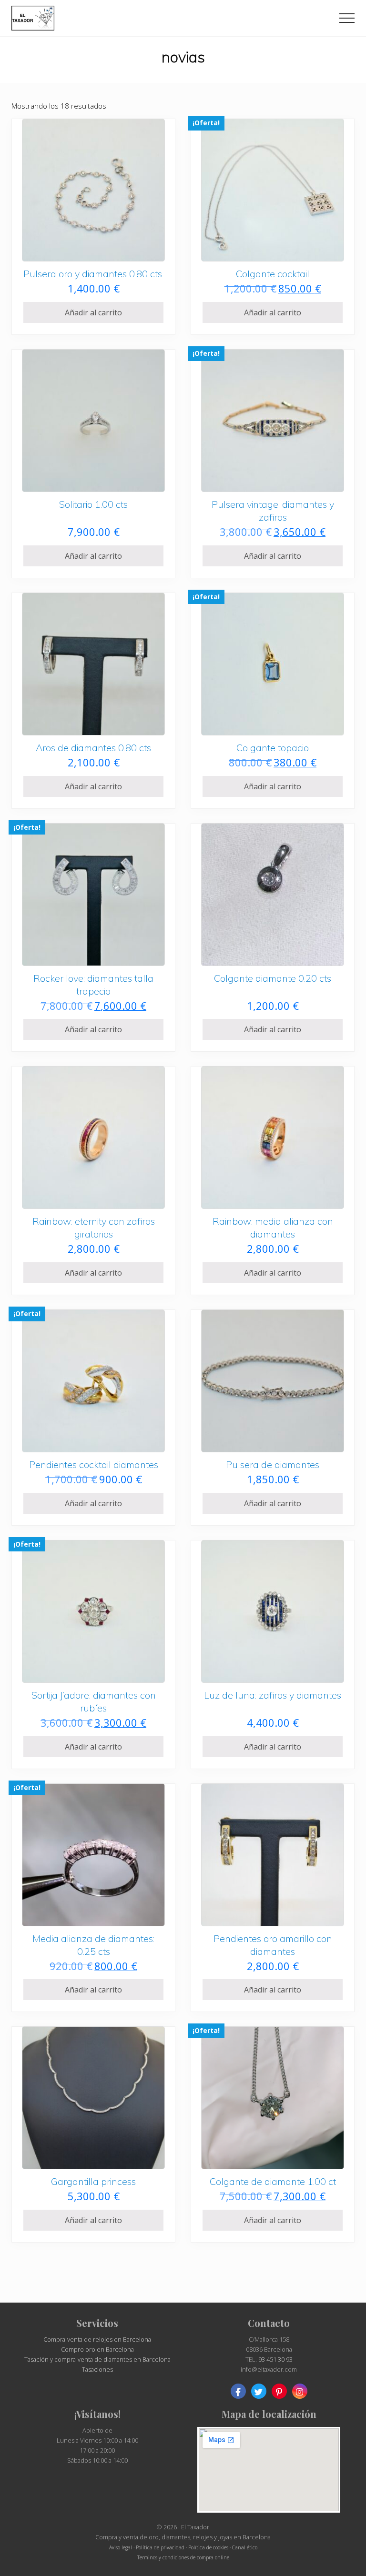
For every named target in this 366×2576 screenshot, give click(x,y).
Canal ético (245, 2547)
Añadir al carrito (93, 312)
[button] (347, 18)
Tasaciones (97, 2369)
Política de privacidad (160, 2547)
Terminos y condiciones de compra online (183, 2557)
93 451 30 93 (275, 2359)
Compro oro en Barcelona (97, 2349)
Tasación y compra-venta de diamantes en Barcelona (97, 2359)
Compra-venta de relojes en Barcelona (97, 2339)
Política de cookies (208, 2547)
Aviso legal (121, 2547)
